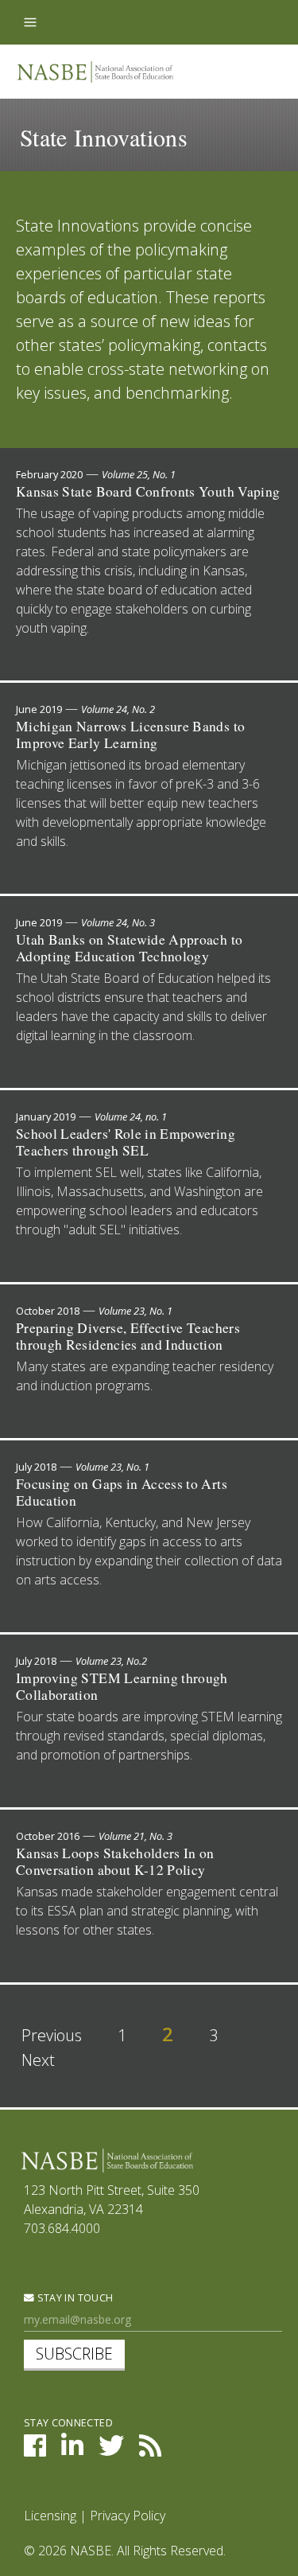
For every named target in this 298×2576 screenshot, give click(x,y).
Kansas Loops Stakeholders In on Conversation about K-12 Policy (115, 1861)
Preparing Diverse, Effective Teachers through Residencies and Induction (128, 1336)
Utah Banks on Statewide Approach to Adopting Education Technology (129, 948)
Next (38, 2060)
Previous (52, 2035)
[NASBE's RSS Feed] (150, 2450)
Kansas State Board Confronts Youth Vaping (148, 491)
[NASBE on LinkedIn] (72, 2450)
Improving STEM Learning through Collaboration (122, 1686)
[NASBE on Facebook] (35, 2450)
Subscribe (74, 2354)
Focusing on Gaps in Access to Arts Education (122, 1492)
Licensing (50, 2516)
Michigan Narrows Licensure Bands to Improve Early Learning (130, 735)
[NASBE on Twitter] (111, 2450)
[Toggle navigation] (30, 22)
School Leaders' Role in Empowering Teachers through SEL (126, 1142)
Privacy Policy (128, 2516)
